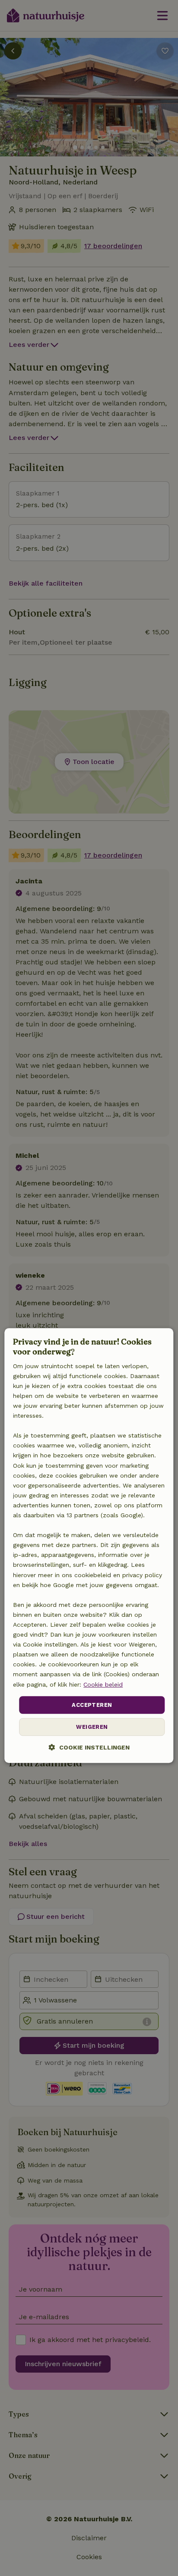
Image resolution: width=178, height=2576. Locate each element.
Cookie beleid (103, 1684)
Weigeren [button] (92, 1727)
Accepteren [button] (92, 1705)
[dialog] (89, 1545)
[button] (89, 1748)
